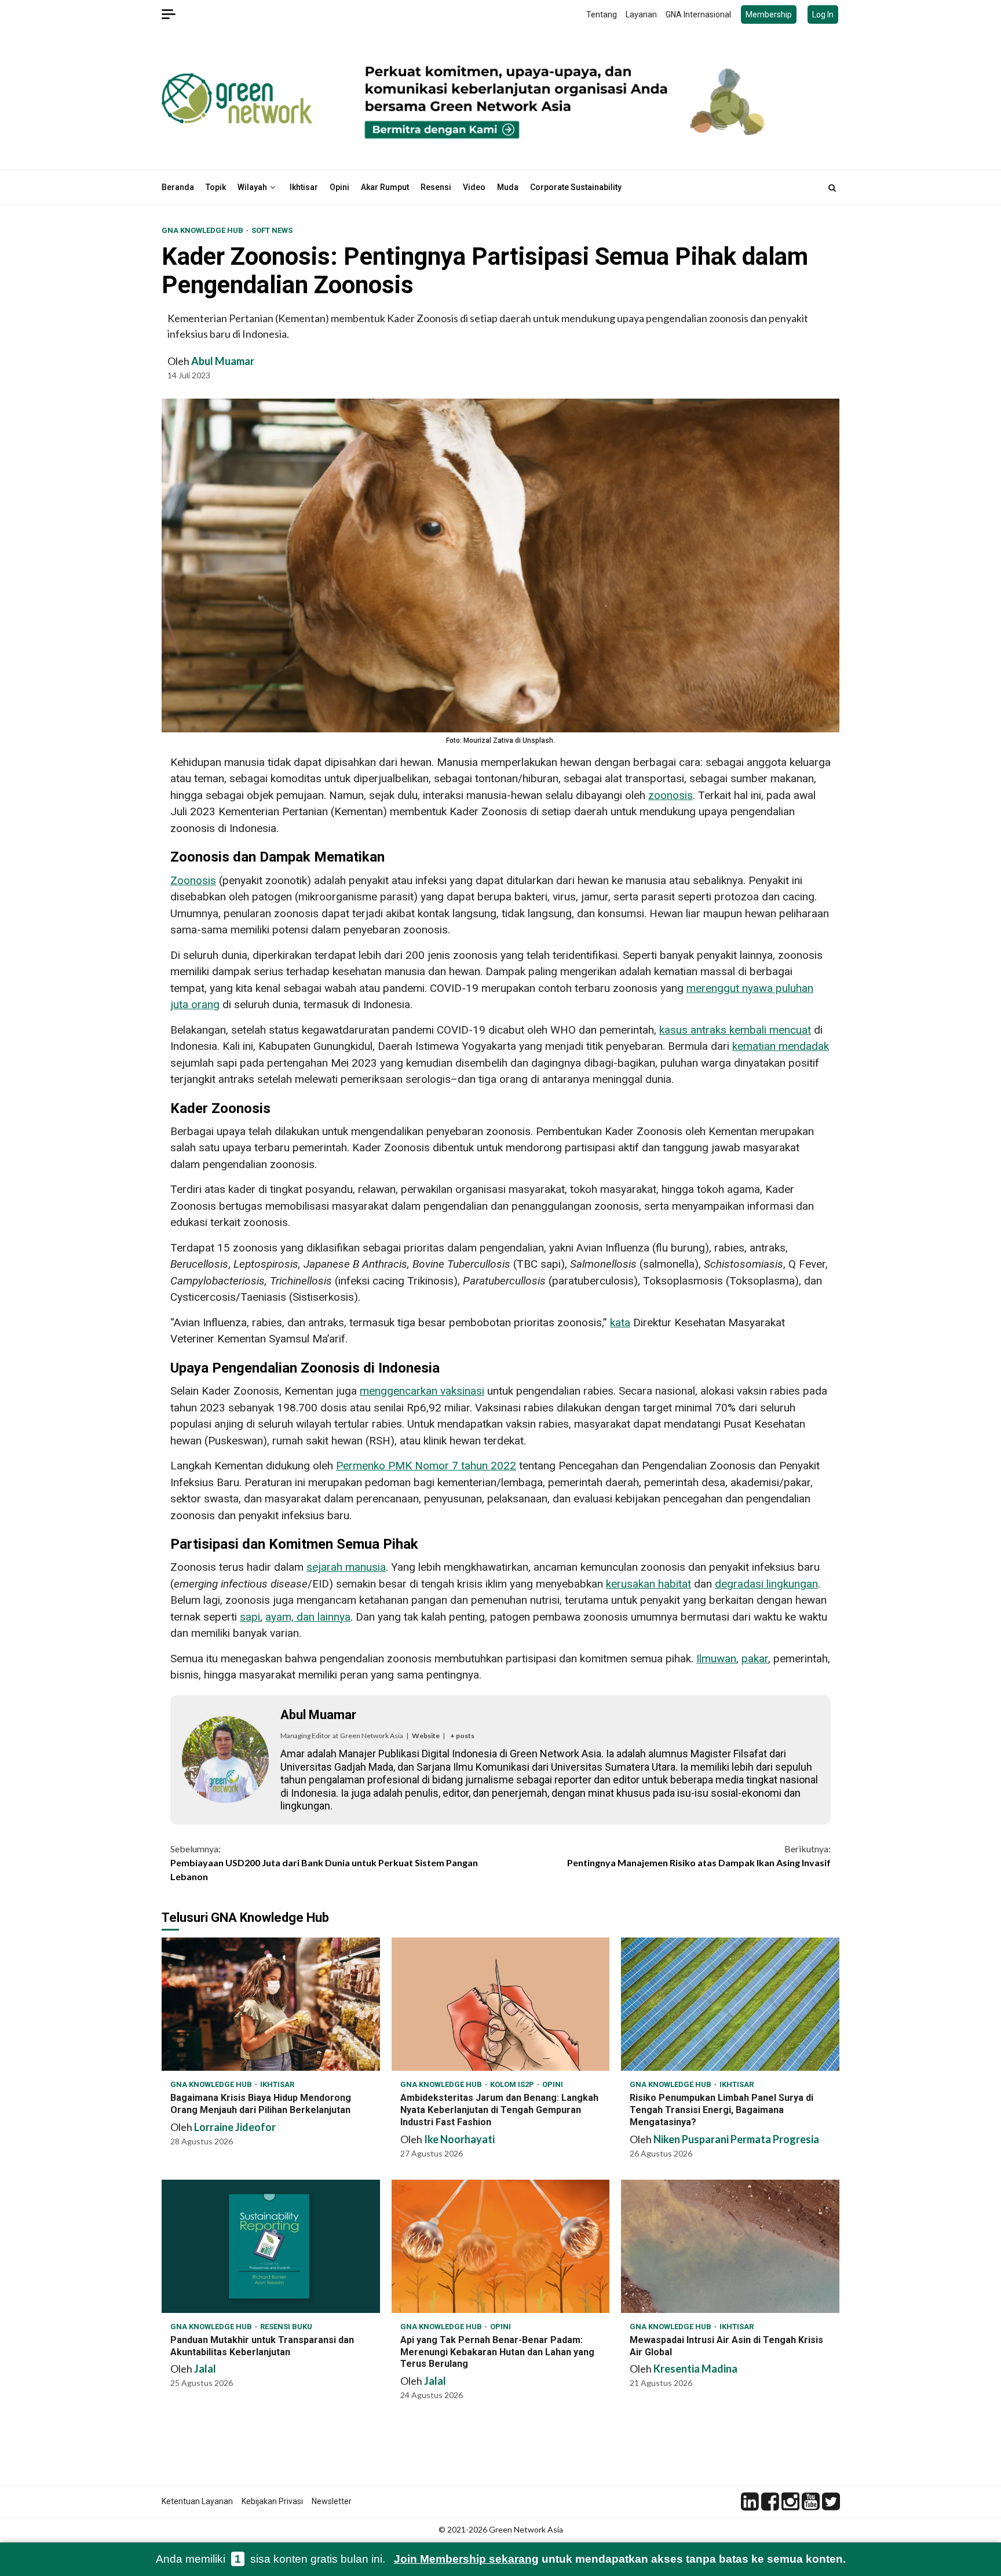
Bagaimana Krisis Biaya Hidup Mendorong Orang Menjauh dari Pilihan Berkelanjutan (271, 2004)
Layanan (641, 14)
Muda (508, 187)
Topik (216, 187)
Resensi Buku (286, 2327)
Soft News (272, 230)
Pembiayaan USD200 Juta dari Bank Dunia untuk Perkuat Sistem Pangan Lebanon (324, 1862)
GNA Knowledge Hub (203, 230)
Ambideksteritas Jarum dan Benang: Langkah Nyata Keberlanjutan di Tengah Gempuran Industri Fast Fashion (501, 2004)
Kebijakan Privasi (272, 2501)
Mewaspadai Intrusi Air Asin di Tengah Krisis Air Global (730, 2246)
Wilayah (252, 187)
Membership (769, 14)
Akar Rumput (385, 187)
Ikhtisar (304, 187)
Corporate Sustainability (576, 187)
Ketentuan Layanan (197, 2501)
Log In (823, 14)
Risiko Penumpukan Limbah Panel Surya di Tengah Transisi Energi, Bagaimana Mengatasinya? (730, 2004)
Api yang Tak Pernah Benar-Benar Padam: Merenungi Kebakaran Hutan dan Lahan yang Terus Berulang (501, 2246)
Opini (339, 187)
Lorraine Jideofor (235, 2127)
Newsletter (332, 2501)
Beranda (178, 187)
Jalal (205, 2369)
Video (474, 187)
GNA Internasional (698, 14)
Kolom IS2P (513, 2084)
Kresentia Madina (695, 2369)
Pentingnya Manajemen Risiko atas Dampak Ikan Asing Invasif (699, 1856)
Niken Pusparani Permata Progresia (736, 2139)
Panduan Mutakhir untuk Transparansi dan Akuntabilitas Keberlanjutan (271, 2246)
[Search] (832, 188)
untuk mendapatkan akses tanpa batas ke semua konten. (620, 2559)
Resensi (436, 187)
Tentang (602, 14)
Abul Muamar (223, 361)
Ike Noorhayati (459, 2139)
